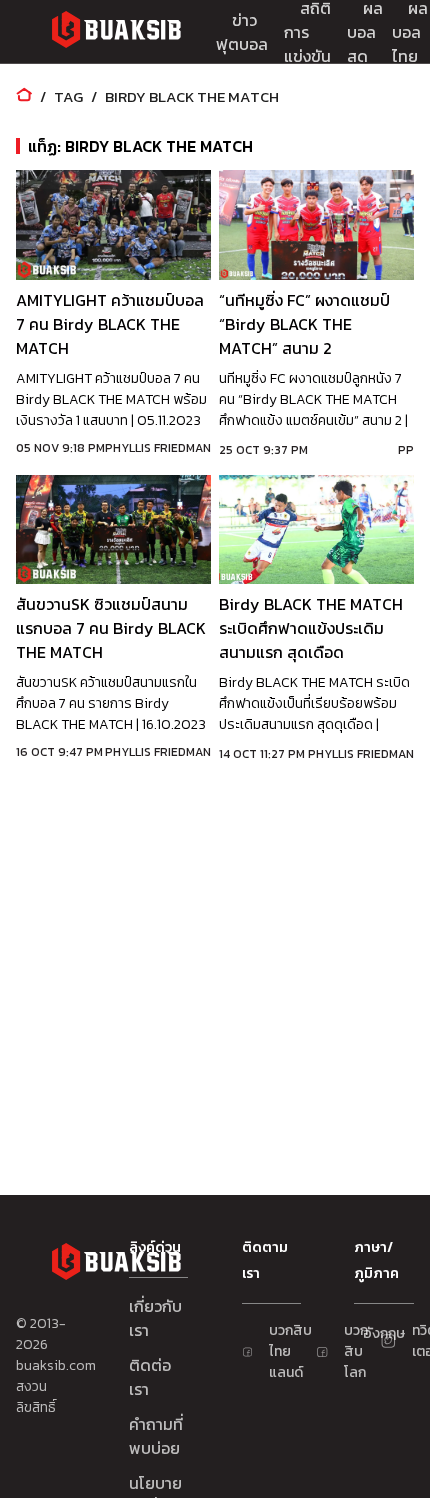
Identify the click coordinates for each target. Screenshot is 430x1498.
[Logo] (116, 32)
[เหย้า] (24, 96)
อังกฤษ (373, 1333)
